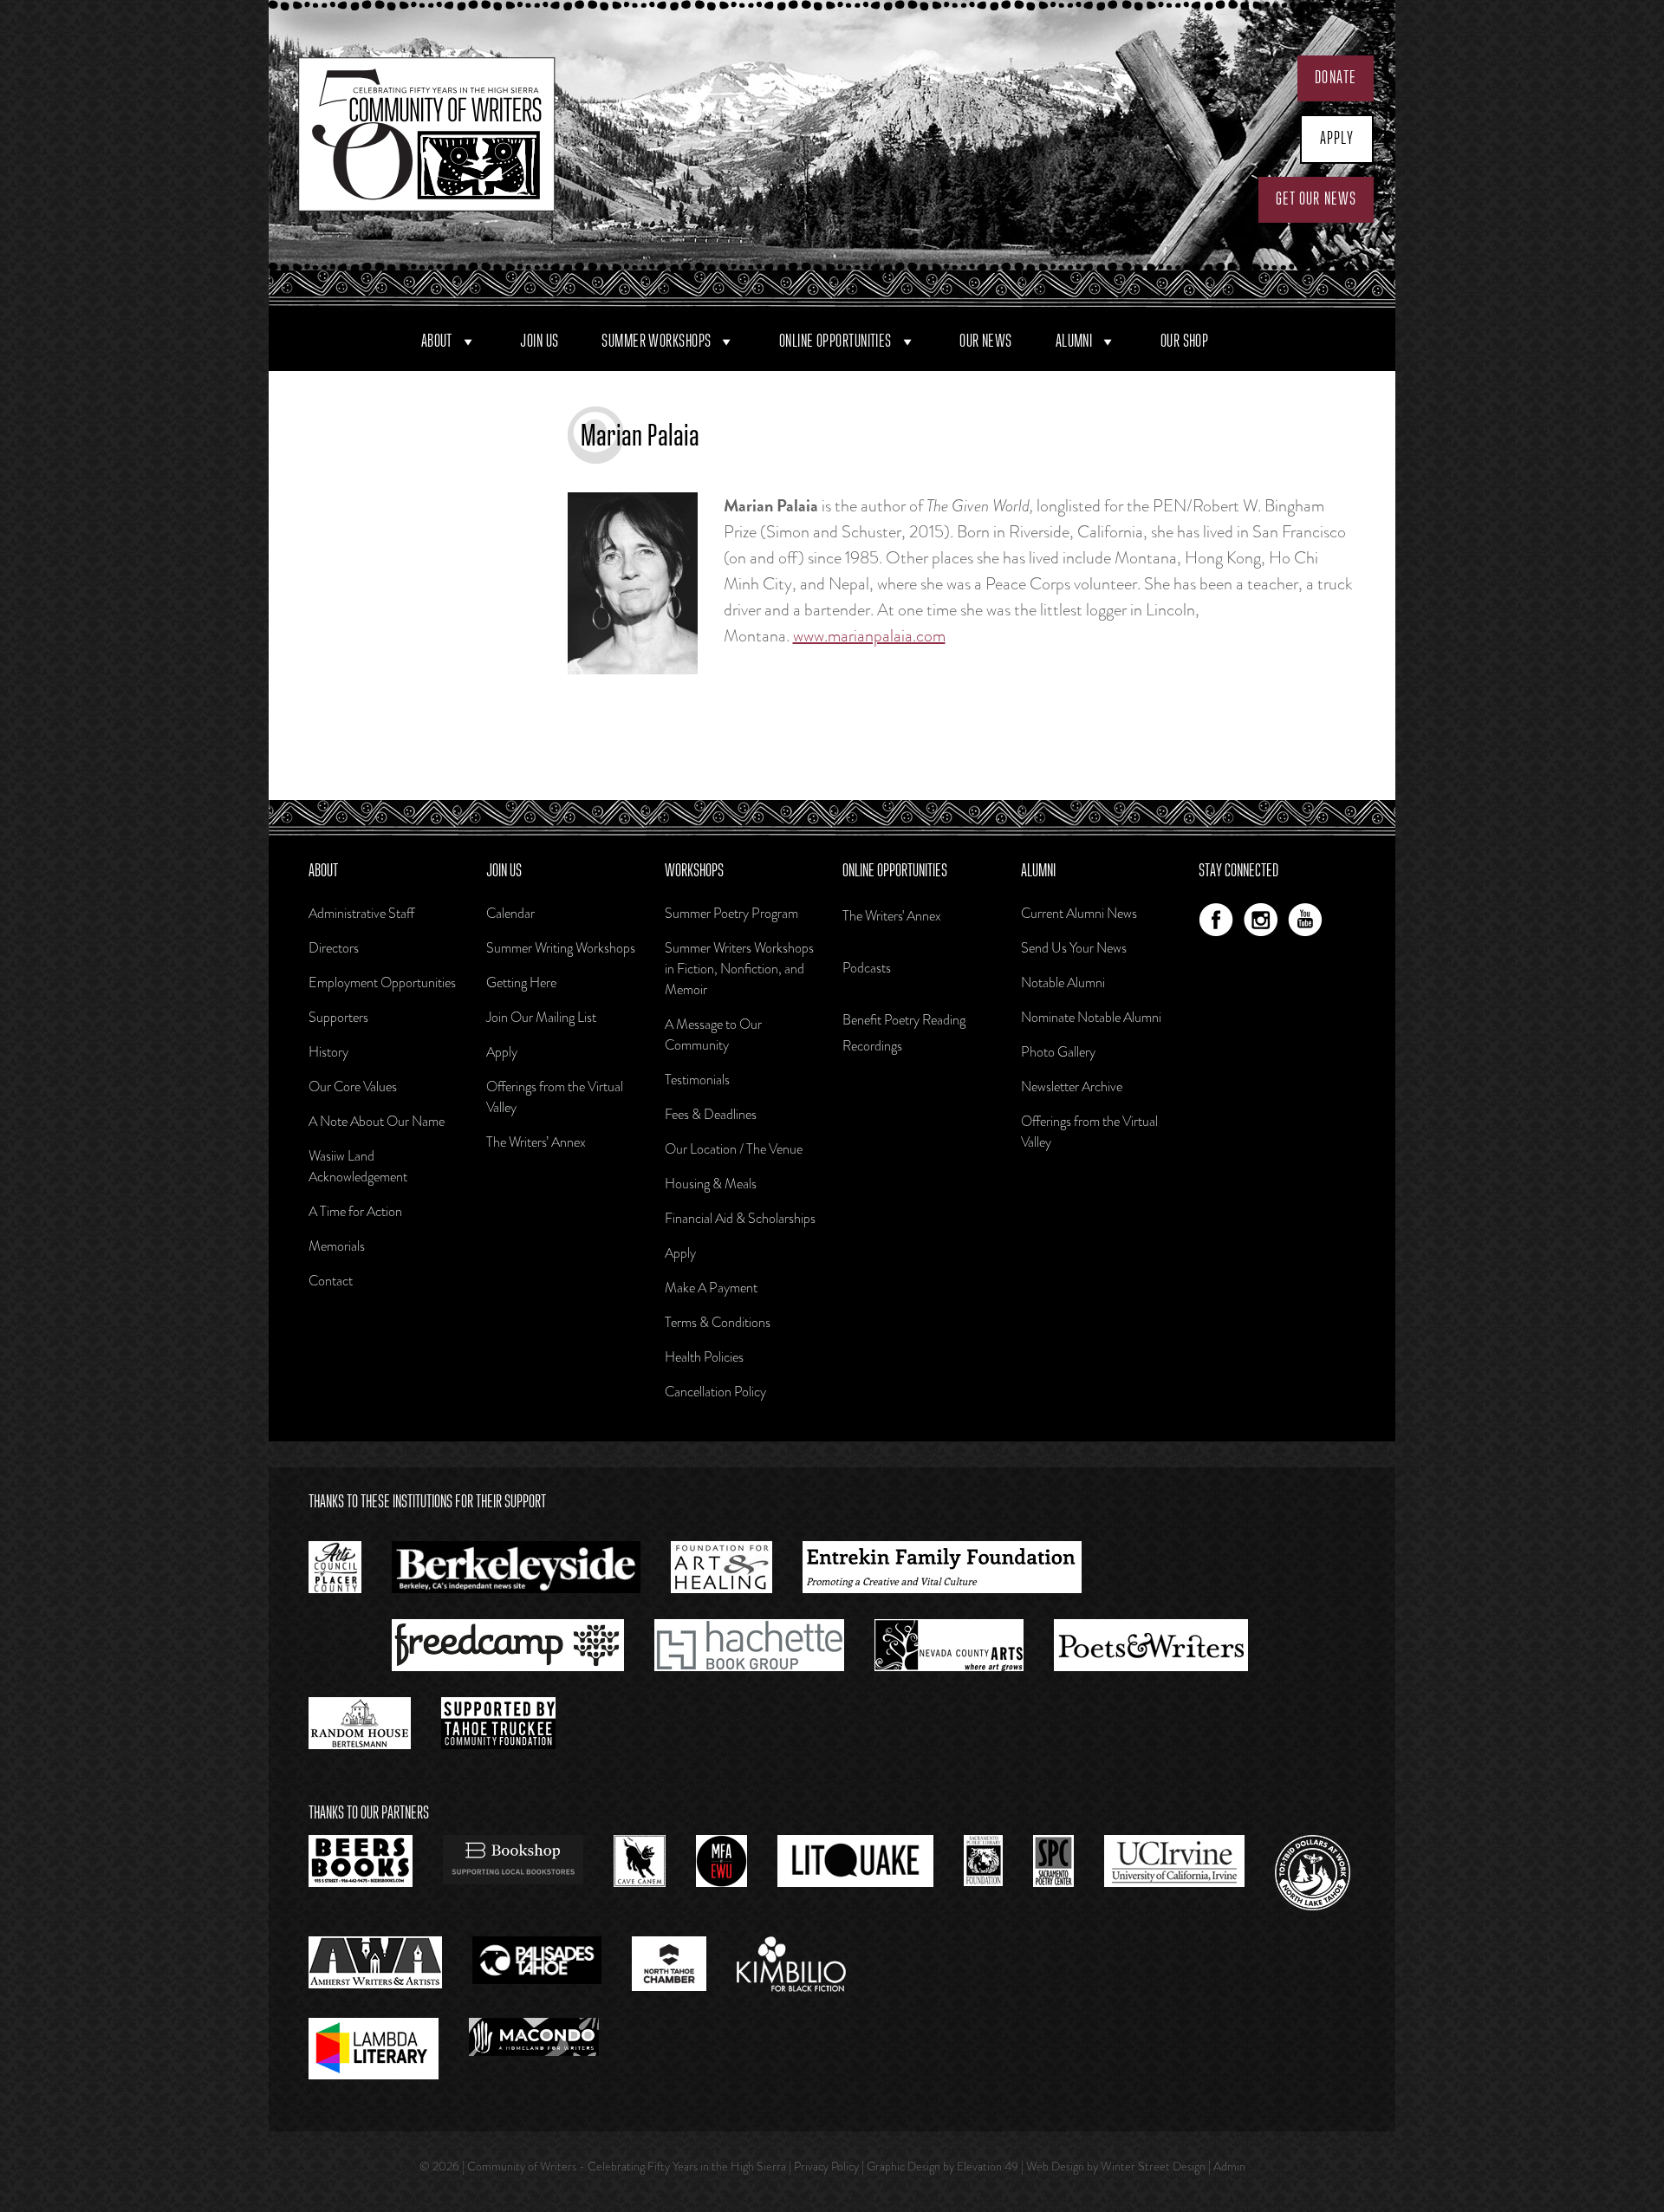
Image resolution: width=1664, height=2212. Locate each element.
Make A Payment (711, 1288)
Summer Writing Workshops (561, 948)
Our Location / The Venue (734, 1149)
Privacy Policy (826, 2166)
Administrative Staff (361, 913)
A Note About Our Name (377, 1121)
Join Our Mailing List (541, 1017)
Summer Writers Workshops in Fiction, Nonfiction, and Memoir (739, 969)
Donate (1336, 78)
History (328, 1052)
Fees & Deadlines (711, 1114)
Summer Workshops (656, 342)
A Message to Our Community (713, 1034)
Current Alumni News (1079, 913)
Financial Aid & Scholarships (740, 1218)
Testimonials (697, 1080)
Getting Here (521, 982)
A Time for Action (355, 1211)
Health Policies (704, 1357)
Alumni (1074, 342)
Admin (1229, 2166)
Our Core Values (353, 1086)
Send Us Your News (1074, 948)
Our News (986, 342)
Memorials (337, 1246)
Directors (334, 948)
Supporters (338, 1017)
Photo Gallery (1058, 1052)
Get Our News (1316, 199)
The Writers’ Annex (536, 1142)
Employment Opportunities (382, 982)
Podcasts (867, 968)
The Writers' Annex (892, 916)
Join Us (539, 342)
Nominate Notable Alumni (1091, 1017)
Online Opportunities (835, 342)
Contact (331, 1281)
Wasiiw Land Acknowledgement (358, 1166)
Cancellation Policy (715, 1392)
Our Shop (1185, 342)
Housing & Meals (711, 1184)
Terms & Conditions (718, 1322)
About (437, 342)
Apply (1337, 139)
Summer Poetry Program (731, 913)
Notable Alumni (1063, 982)
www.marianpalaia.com (869, 636)
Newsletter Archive (1072, 1086)
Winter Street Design (1153, 2166)
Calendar (510, 913)
